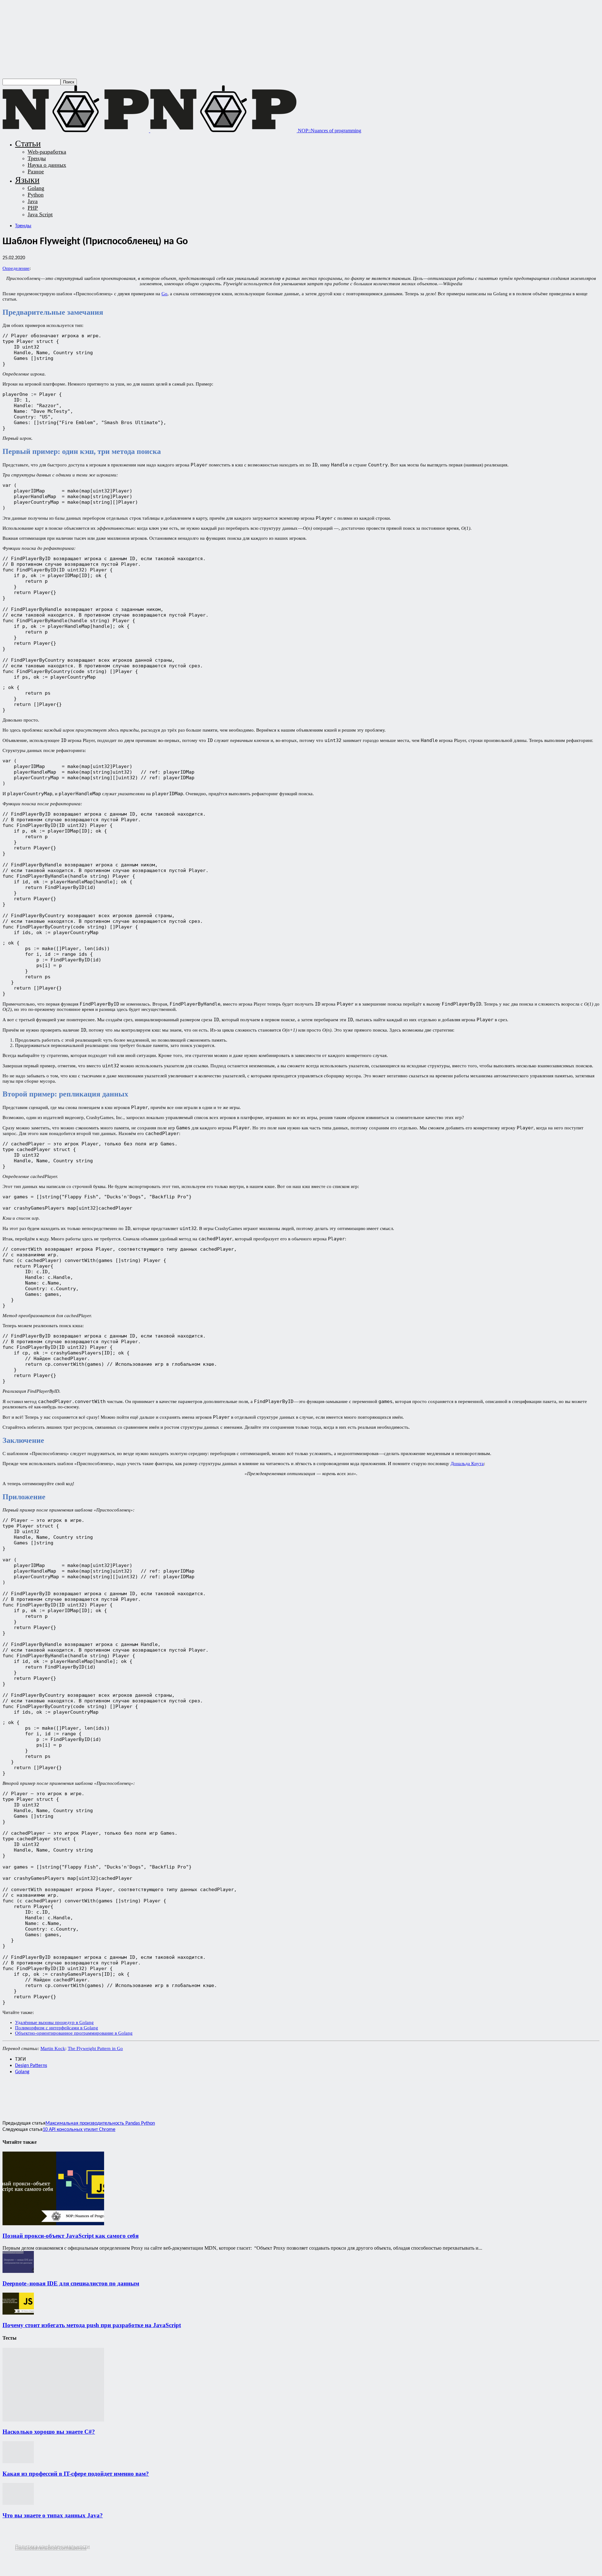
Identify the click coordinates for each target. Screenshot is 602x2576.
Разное (36, 171)
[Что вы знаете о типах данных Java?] (18, 2503)
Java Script (40, 214)
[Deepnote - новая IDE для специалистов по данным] (18, 2271)
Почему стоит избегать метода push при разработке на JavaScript (92, 2325)
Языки (27, 180)
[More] (148, 2094)
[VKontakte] (32, 2553)
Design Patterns (31, 2066)
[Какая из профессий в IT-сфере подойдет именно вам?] (18, 2461)
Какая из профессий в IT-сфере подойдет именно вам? (76, 2474)
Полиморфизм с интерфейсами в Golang (57, 2028)
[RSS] (7, 2553)
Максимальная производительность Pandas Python (100, 2123)
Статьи (28, 143)
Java (33, 201)
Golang (36, 188)
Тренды (37, 158)
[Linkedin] (81, 2094)
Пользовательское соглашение (51, 2548)
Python (36, 195)
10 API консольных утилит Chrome (79, 2130)
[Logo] (76, 131)
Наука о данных (47, 165)
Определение (16, 268)
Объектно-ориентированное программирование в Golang (74, 2033)
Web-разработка (47, 152)
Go (164, 294)
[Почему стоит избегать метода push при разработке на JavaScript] (18, 2313)
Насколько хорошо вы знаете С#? (49, 2432)
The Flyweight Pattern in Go (95, 2048)
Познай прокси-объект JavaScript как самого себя (71, 2236)
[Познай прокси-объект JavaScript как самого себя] (53, 2224)
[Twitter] (35, 2094)
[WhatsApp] (58, 2094)
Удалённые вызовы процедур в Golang (54, 2022)
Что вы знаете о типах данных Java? (53, 2515)
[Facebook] (13, 2094)
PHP (33, 208)
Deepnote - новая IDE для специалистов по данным (71, 2283)
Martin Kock (53, 2048)
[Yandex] (43, 2553)
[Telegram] (103, 2094)
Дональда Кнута (467, 1464)
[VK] (125, 2094)
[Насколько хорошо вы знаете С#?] (53, 2420)
